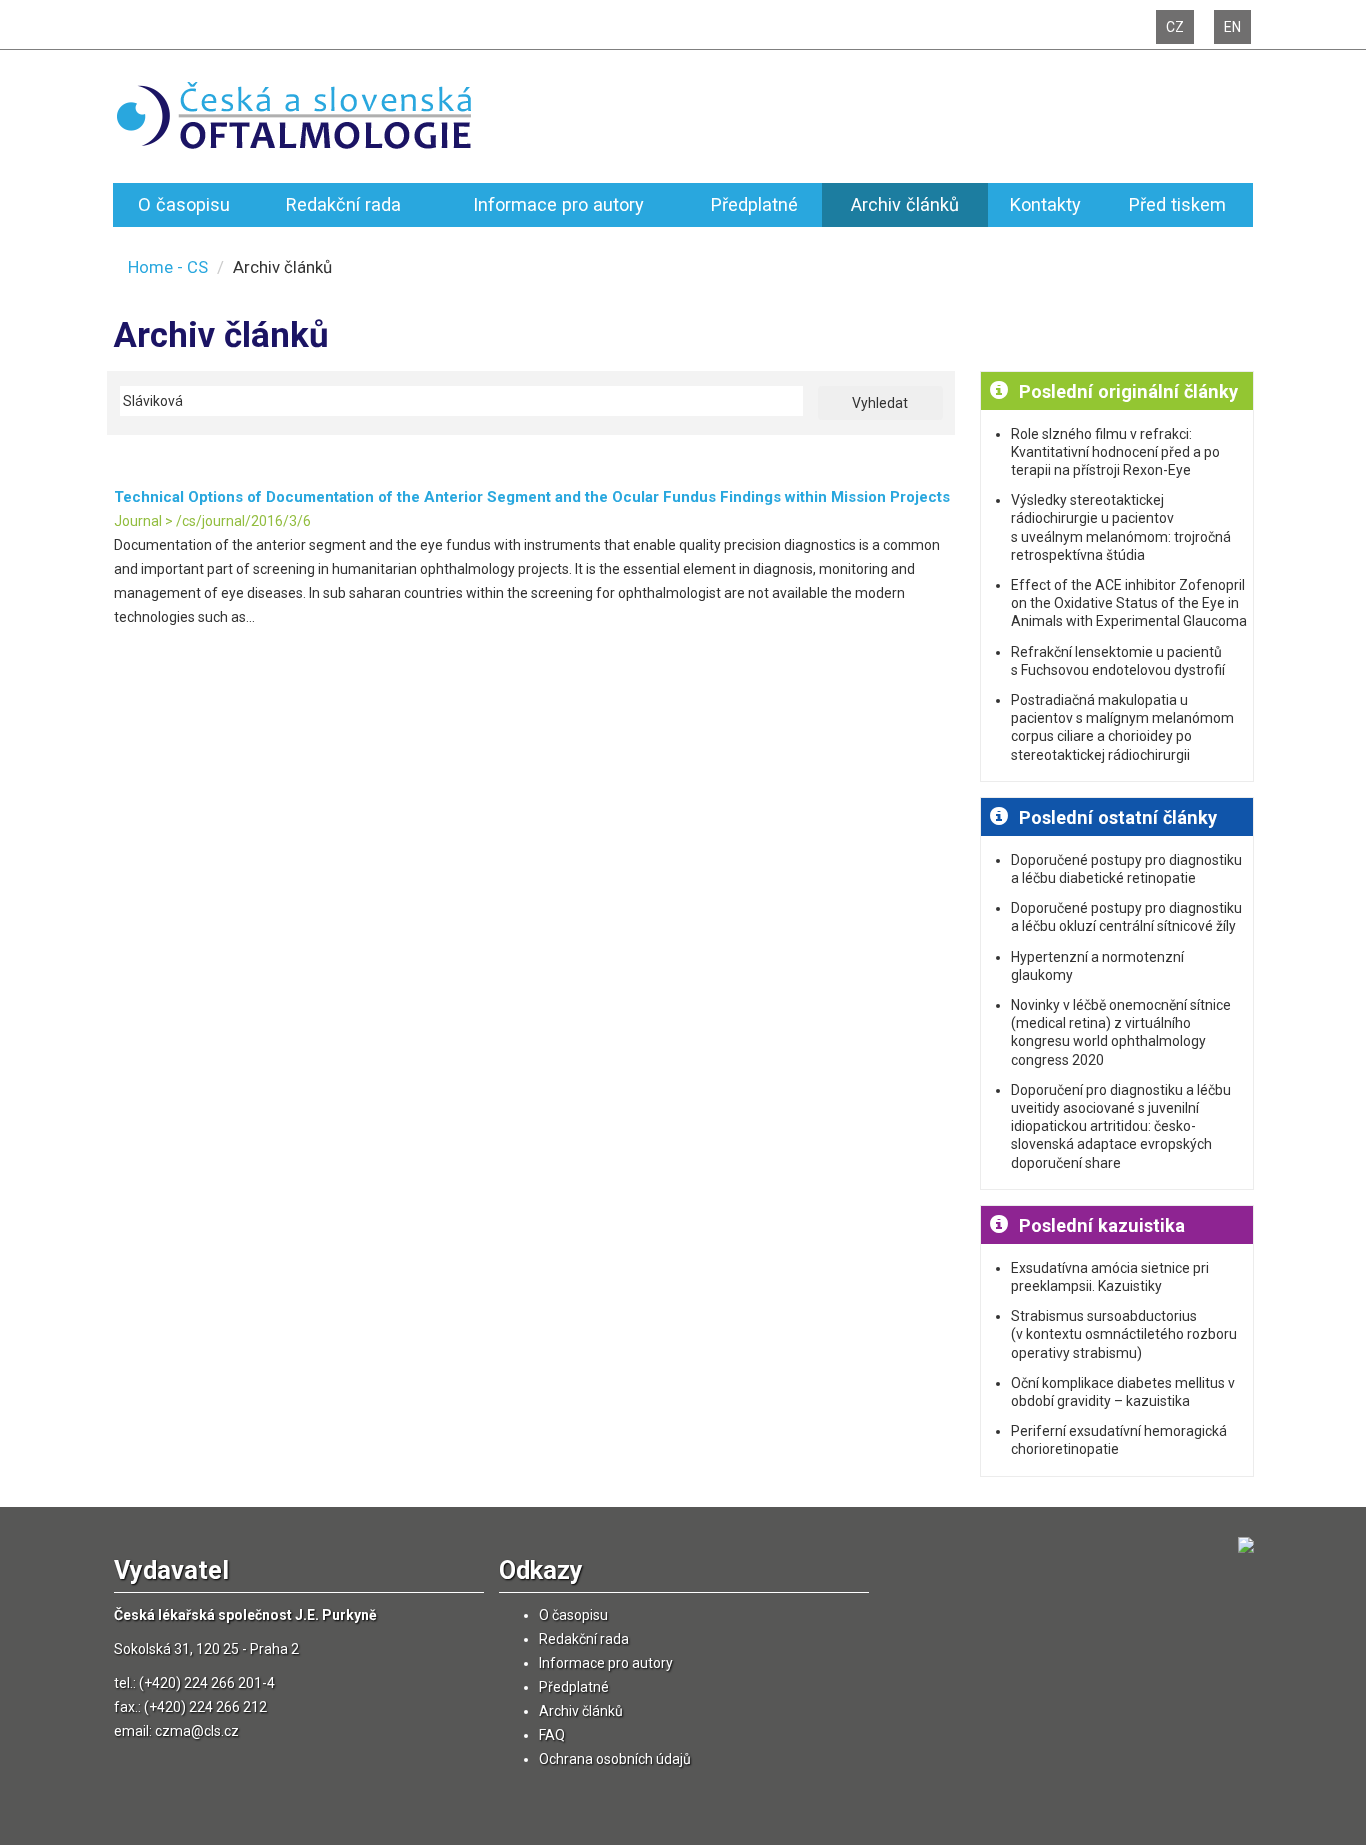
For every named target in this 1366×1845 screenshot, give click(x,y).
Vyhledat (880, 403)
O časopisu (184, 204)
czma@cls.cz (197, 1731)
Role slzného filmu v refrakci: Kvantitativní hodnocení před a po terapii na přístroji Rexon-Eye (1115, 452)
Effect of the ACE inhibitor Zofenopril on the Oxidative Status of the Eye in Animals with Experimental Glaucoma (1129, 603)
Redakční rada (343, 204)
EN (1232, 27)
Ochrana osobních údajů (615, 1759)
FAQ (552, 1735)
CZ (1175, 27)
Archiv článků (905, 204)
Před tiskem (1177, 204)
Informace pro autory (558, 204)
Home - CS (168, 267)
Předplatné (754, 204)
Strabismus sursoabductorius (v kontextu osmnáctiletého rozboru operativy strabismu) (1124, 1334)
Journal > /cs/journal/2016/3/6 (212, 521)
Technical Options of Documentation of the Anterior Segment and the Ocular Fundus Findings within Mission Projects (532, 497)
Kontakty (1045, 204)
